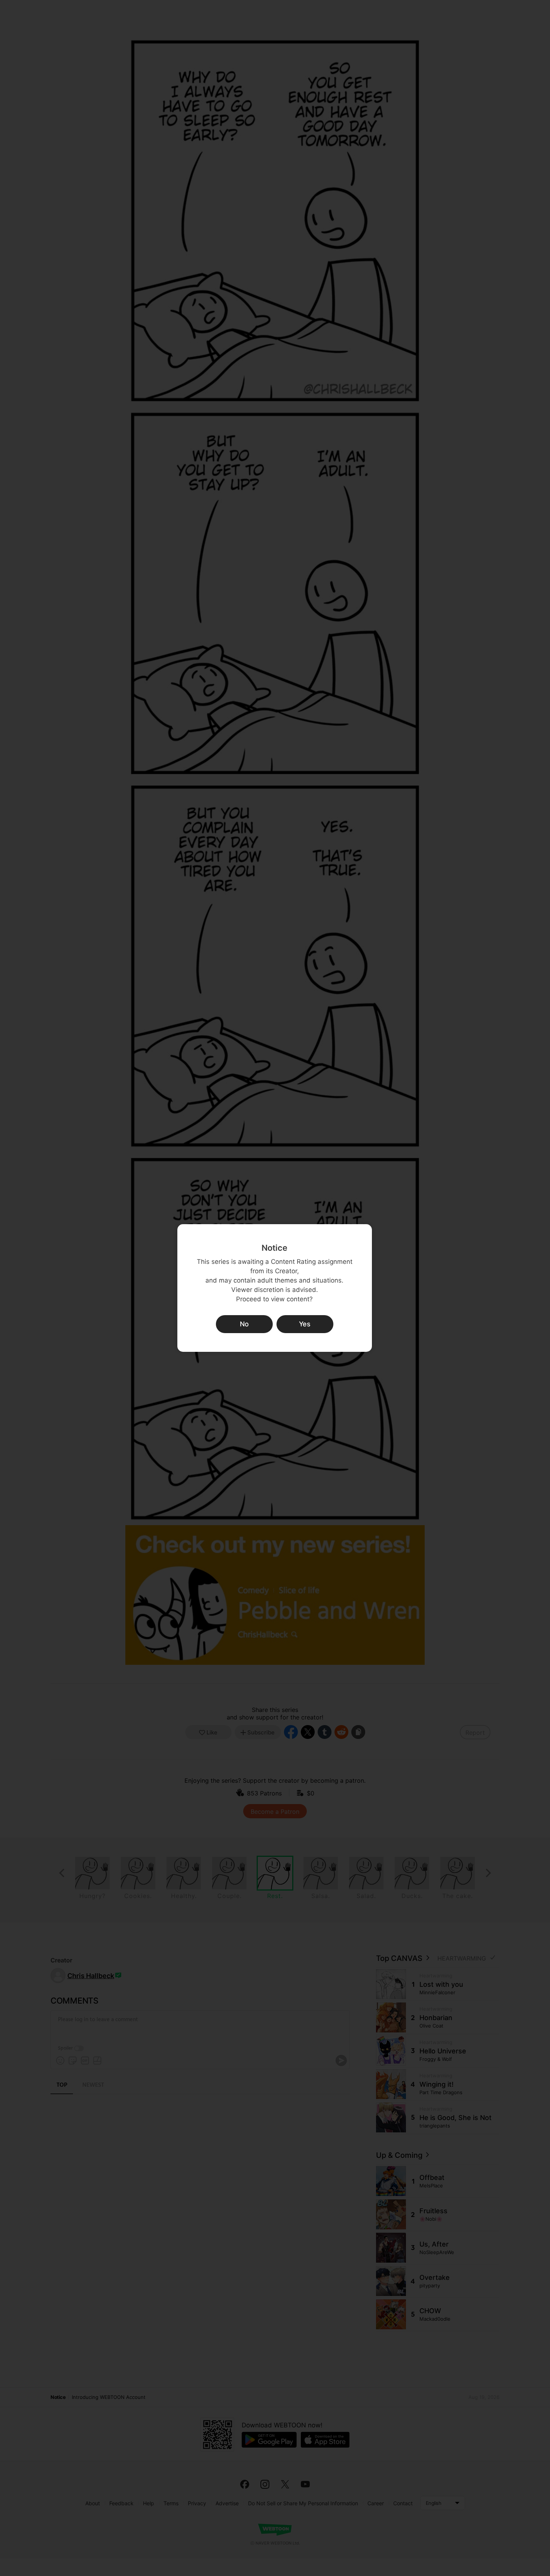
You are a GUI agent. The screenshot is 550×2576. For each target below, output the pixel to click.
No (244, 1324)
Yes (305, 1324)
